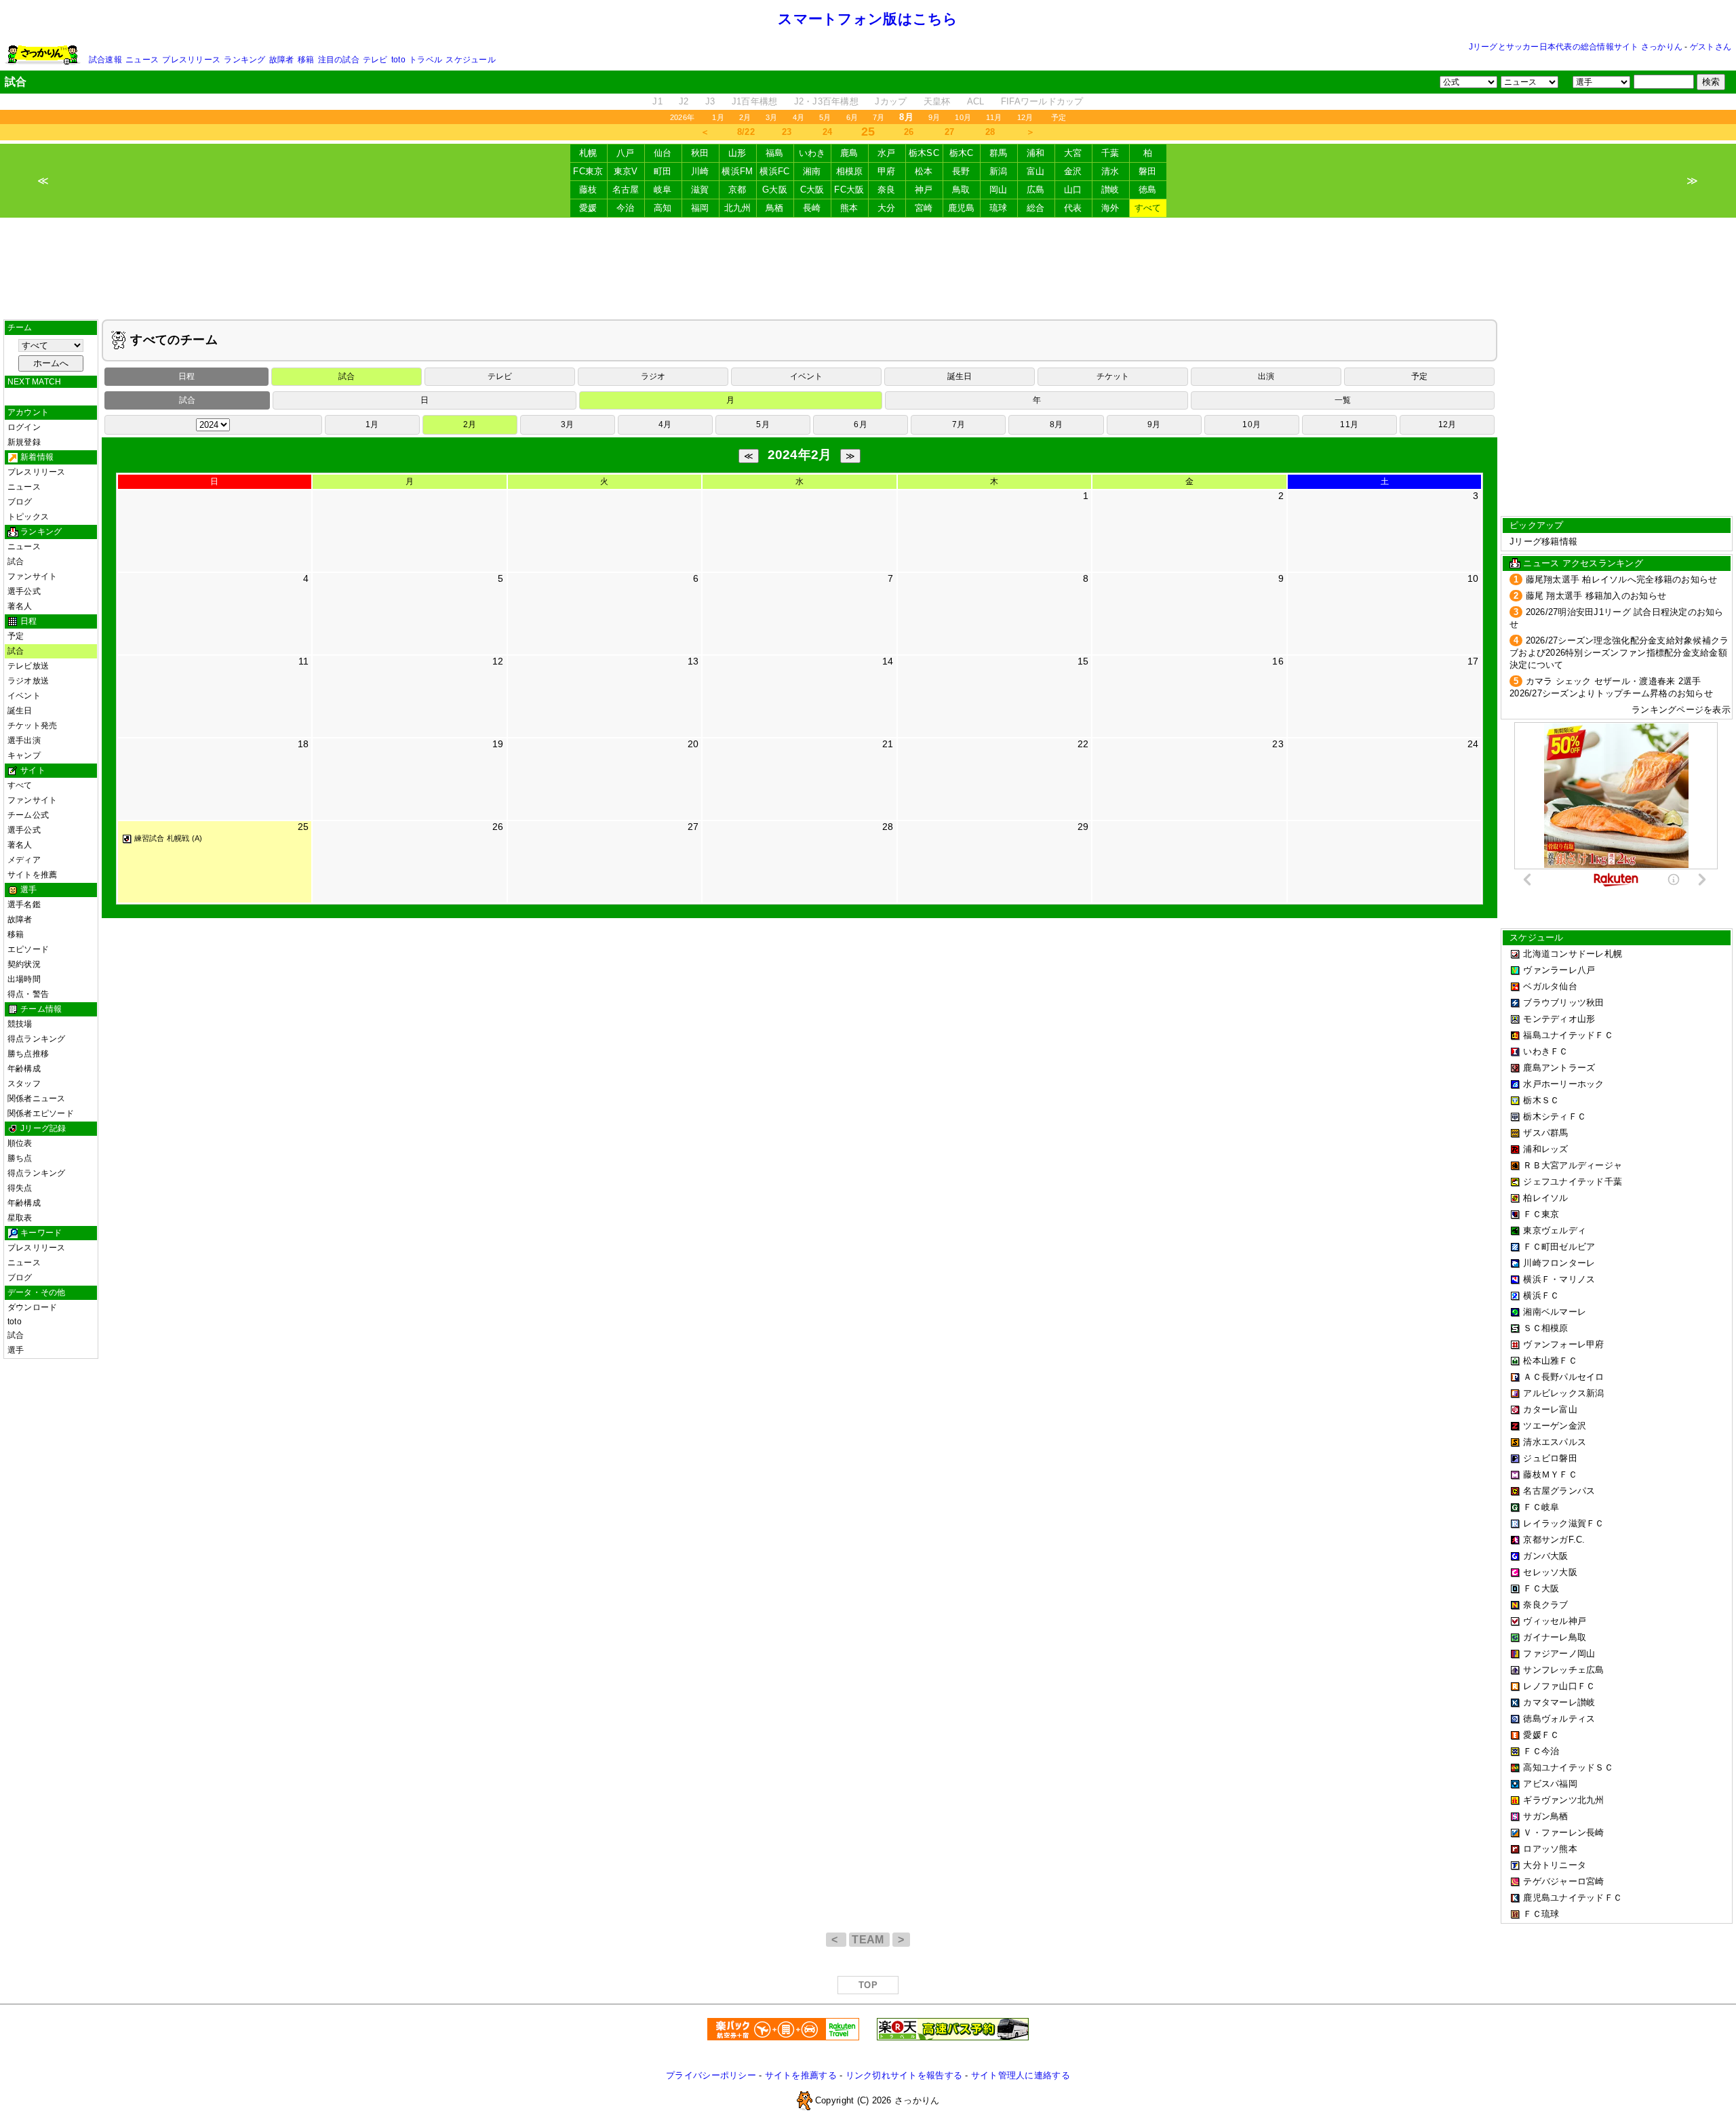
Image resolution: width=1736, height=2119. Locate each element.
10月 (963, 117)
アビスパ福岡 (1550, 1784)
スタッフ (24, 1084)
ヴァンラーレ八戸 (1559, 970)
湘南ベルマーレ (1555, 1312)
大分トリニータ (1555, 1865)
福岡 (700, 208)
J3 (710, 101)
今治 (626, 208)
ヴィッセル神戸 (1555, 1621)
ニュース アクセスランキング (1583, 563)
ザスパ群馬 (1545, 1133)
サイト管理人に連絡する (1021, 2075)
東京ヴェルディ (1555, 1230)
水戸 (887, 153)
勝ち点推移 (28, 1054)
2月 (745, 117)
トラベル (426, 60)
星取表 (20, 1218)
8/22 (746, 132)
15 (1083, 661)
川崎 (700, 171)
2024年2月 (800, 455)
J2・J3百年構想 (826, 101)
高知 (663, 208)
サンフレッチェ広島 (1563, 1670)
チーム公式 (28, 815)
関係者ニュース (37, 1098)
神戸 (924, 190)
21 (888, 744)
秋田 (700, 153)
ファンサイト (32, 576)
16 (1278, 661)
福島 (775, 153)
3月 (771, 117)
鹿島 (849, 153)
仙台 (663, 153)
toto (398, 60)
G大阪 (775, 190)
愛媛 (588, 208)
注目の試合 (339, 60)
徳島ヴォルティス (1559, 1719)
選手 (16, 1350)
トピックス (28, 517)
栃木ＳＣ (1541, 1100)
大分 (887, 208)
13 (693, 661)
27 (950, 132)
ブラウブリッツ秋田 (1563, 1003)
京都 (737, 190)
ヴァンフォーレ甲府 (1563, 1344)
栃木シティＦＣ (1555, 1116)
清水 (1110, 171)
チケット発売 (32, 726)
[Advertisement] (868, 269)
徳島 (1148, 190)
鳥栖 (775, 208)
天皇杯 (937, 101)
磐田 (1148, 171)
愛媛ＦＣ (1541, 1735)
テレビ (375, 60)
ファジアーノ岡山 (1559, 1653)
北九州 (738, 208)
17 (1473, 661)
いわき (812, 153)
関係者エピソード (41, 1113)
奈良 (887, 190)
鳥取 (961, 190)
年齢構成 (24, 1069)
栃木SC (924, 153)
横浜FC (774, 171)
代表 (1073, 208)
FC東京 (588, 171)
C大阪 (812, 190)
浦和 (1036, 153)
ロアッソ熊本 (1550, 1849)
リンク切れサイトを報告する (904, 2075)
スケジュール (470, 60)
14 (888, 661)
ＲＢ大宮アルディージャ (1573, 1165)
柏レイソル (1545, 1198)
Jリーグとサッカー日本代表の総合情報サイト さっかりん (1576, 47)
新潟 (999, 171)
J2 (684, 101)
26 (909, 132)
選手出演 (24, 740)
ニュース (142, 60)
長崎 (812, 208)
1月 (718, 117)
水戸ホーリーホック (1563, 1084)
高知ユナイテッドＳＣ (1568, 1767)
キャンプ (24, 755)
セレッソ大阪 (1550, 1572)
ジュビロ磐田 (1550, 1458)
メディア (24, 860)
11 (304, 661)
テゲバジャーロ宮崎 (1563, 1881)
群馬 (999, 153)
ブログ (20, 502)
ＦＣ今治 (1541, 1751)
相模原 (850, 171)
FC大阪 (849, 190)
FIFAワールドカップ (1042, 101)
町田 (663, 171)
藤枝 (588, 190)
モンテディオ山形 (1559, 1019)
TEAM (869, 1940)
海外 (1110, 208)
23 (787, 132)
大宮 (1073, 153)
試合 (16, 561)
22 (1083, 744)
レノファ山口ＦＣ (1559, 1686)
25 (303, 827)
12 (498, 661)
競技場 (20, 1024)
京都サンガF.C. (1554, 1540)
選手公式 (24, 591)
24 (828, 132)
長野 (961, 171)
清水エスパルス (1555, 1442)
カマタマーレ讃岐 (1559, 1702)
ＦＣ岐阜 (1541, 1507)
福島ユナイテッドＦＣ (1568, 1035)
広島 (1036, 190)
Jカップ (891, 101)
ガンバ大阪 (1545, 1556)
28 (990, 132)
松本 (924, 171)
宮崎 (924, 208)
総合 (1036, 208)
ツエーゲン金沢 (1555, 1426)
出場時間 (24, 979)
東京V (626, 171)
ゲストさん (1711, 47)
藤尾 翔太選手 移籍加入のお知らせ (1596, 596)
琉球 (999, 208)
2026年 (682, 117)
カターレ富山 (1550, 1409)
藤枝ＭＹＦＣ (1550, 1474)
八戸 (626, 153)
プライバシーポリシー (711, 2075)
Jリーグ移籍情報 (1543, 541)
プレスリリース (191, 60)
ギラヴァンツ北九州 (1563, 1800)
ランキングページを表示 (1681, 710)
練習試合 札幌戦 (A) (169, 838)
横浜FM (737, 171)
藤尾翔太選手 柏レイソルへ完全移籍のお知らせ (1622, 579)
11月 (994, 117)
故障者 (282, 60)
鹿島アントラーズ (1559, 1068)
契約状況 (24, 964)
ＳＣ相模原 (1545, 1328)
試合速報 (105, 60)
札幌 (588, 153)
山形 (737, 153)
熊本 (849, 208)
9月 (934, 117)
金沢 (1073, 171)
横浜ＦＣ (1541, 1295)
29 (1083, 827)
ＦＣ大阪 (1541, 1588)
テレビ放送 (28, 666)
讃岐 (1110, 190)
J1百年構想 (755, 101)
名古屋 (626, 190)
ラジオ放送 (28, 681)
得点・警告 (28, 994)
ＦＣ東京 (1541, 1214)
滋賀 (700, 190)
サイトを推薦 (32, 875)
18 (303, 744)
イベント (24, 696)
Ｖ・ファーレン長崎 (1563, 1833)
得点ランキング (37, 1039)
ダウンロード (32, 1307)
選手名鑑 (24, 905)
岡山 (999, 190)
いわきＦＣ (1545, 1051)
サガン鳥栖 (1545, 1816)
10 (1473, 578)
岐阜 (663, 190)
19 (498, 744)
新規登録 (24, 442)
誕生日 (20, 711)
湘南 (812, 171)
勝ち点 (20, 1158)
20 (693, 744)
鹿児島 (962, 208)
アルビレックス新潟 (1563, 1393)
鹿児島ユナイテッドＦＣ (1573, 1898)
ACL (976, 101)
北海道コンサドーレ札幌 (1573, 954)
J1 (657, 101)
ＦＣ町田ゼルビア (1559, 1247)
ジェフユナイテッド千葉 (1573, 1182)
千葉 (1110, 153)
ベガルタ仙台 (1550, 986)
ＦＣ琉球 (1541, 1914)
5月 (825, 117)
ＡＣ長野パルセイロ (1563, 1377)
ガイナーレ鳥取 (1555, 1637)
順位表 (20, 1143)
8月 (1056, 424)
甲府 (887, 171)
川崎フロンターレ (1559, 1263)
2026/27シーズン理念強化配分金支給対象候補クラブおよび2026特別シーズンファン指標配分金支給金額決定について (1619, 653)
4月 (798, 117)
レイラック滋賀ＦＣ (1563, 1523)
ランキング (244, 60)
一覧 (1343, 400)
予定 (1059, 117)
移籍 (306, 60)
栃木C (962, 153)
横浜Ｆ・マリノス (1559, 1279)
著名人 (20, 606)
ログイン (24, 427)
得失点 (20, 1188)
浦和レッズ (1545, 1149)
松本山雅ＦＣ (1550, 1361)
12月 (1025, 117)
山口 (1073, 190)
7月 (879, 117)
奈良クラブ (1545, 1605)
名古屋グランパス (1559, 1491)
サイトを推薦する (801, 2075)
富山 (1036, 171)
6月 (852, 117)
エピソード (28, 949)
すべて (1148, 208)
